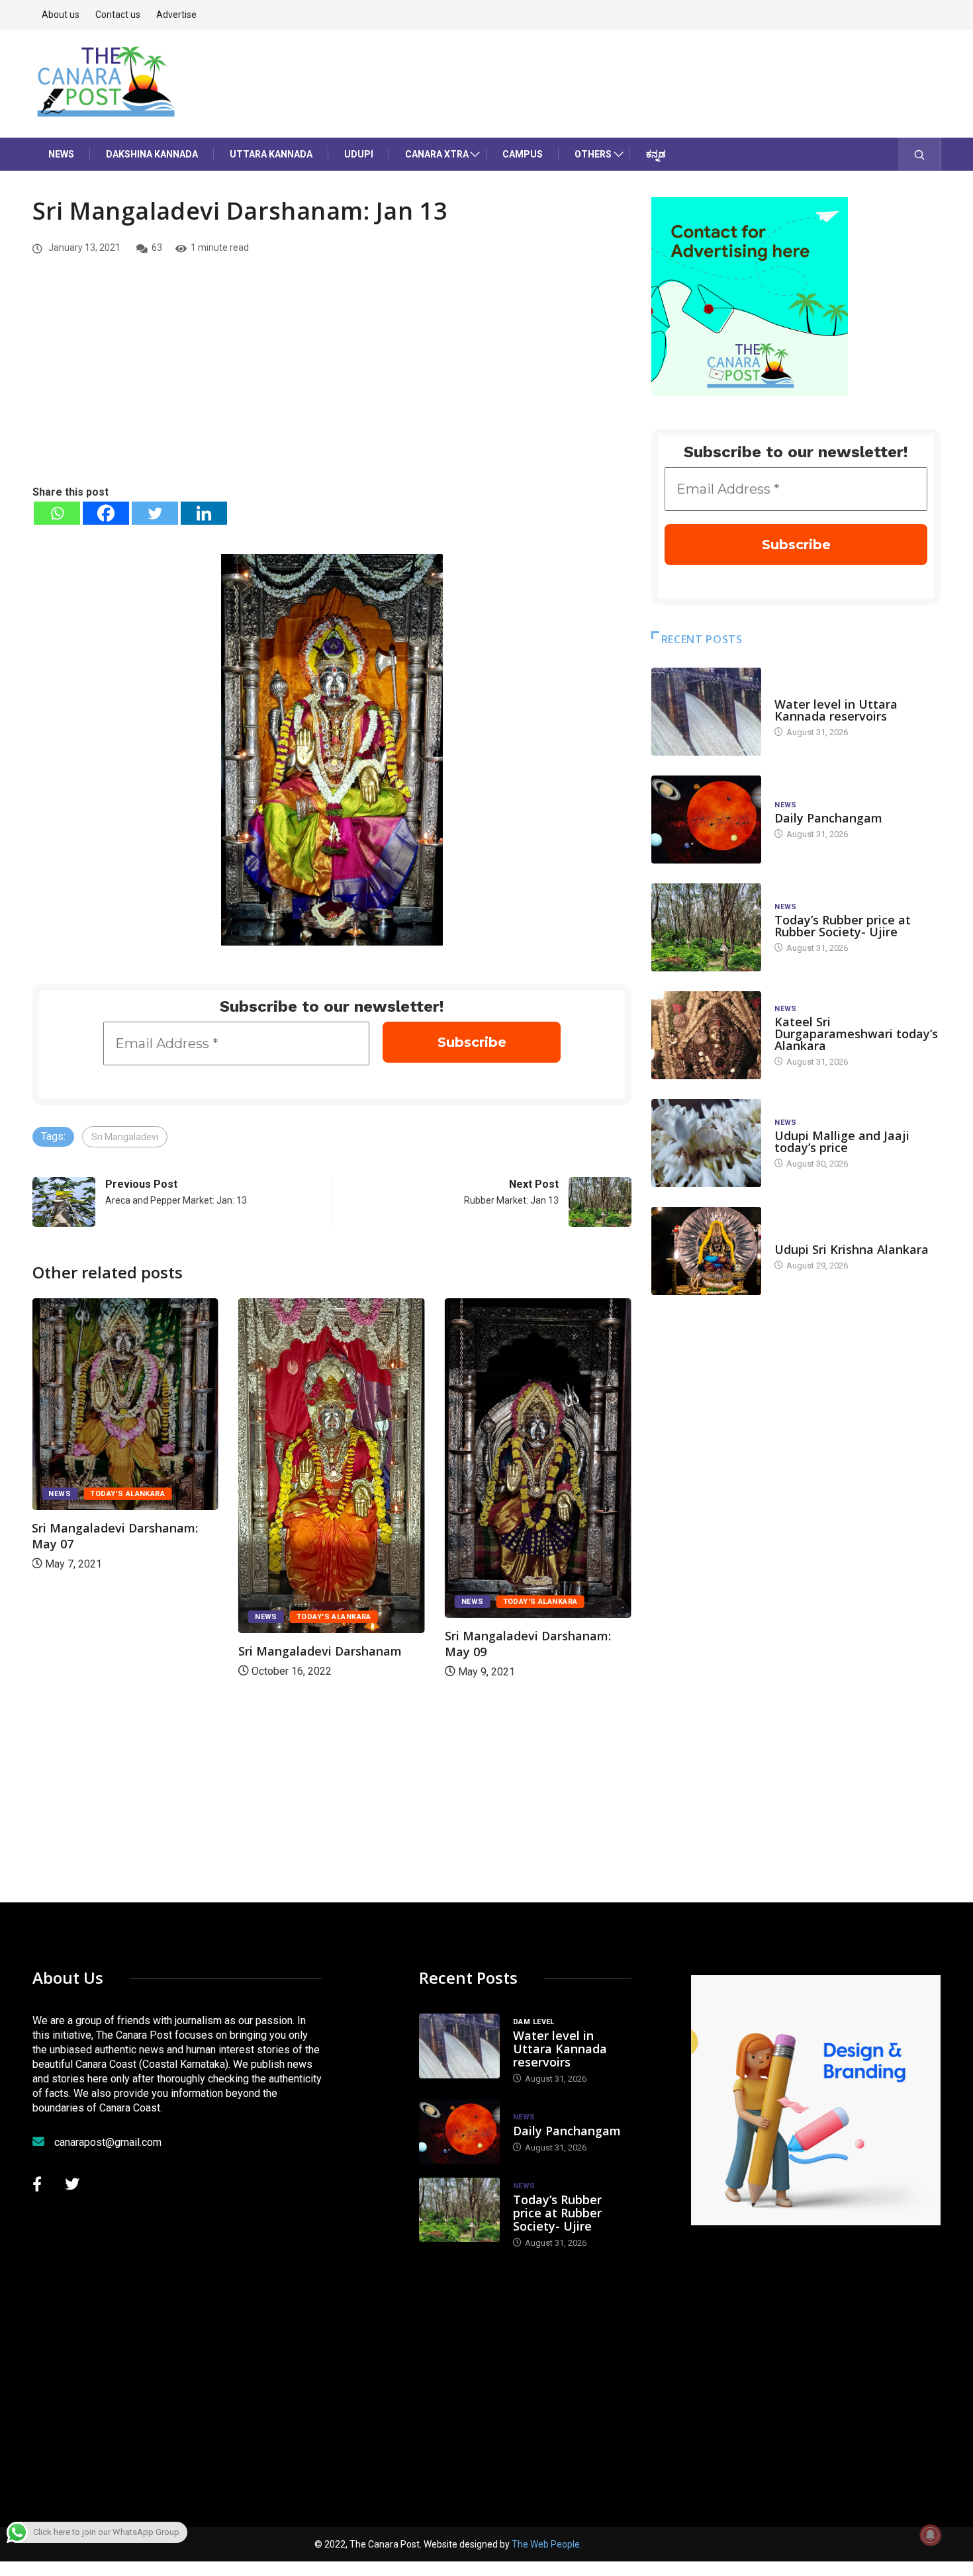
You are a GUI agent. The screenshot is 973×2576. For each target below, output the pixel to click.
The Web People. (547, 2544)
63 (157, 247)
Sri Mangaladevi (125, 1137)
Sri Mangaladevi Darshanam (320, 1651)
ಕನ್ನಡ (656, 154)
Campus (523, 154)
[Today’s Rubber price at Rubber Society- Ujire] (706, 927)
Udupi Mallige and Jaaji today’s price (842, 1141)
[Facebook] (106, 513)
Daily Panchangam (828, 818)
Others (593, 154)
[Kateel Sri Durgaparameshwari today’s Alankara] (706, 1035)
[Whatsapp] (57, 513)
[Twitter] (155, 513)
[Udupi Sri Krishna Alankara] (706, 1251)
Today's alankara (127, 1494)
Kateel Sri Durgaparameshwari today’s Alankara (856, 1034)
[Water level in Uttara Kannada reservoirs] (706, 712)
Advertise (176, 15)
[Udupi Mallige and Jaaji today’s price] (706, 1143)
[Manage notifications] (931, 2535)
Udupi (359, 154)
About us (61, 15)
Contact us (118, 15)
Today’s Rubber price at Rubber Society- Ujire (843, 926)
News (61, 154)
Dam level (795, 691)
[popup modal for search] (920, 154)
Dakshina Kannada (152, 154)
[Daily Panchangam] (706, 820)
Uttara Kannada (271, 154)
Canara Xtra (437, 154)
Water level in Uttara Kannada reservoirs (836, 710)
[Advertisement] (332, 384)
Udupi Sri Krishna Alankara (852, 1249)
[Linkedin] (204, 513)
